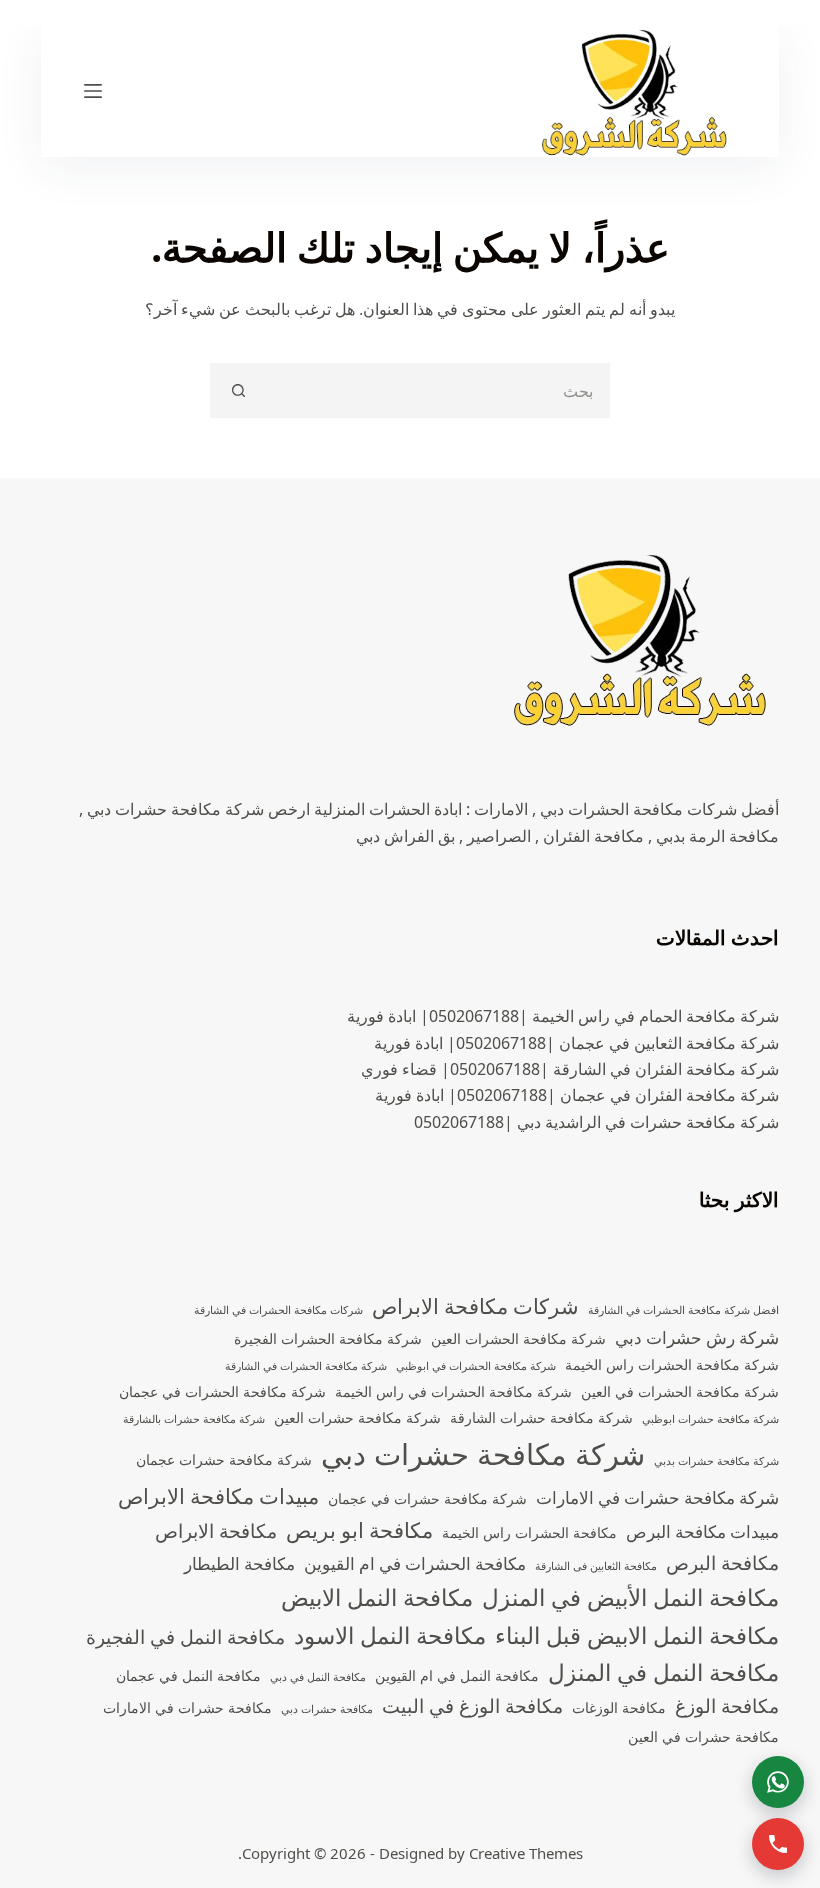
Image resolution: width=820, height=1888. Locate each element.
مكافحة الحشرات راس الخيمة (529, 1532)
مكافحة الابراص (216, 1531)
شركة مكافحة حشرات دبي (483, 1454)
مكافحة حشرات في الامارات (187, 1707)
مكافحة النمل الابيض (377, 1597)
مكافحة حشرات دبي (327, 1709)
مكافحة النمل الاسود (390, 1635)
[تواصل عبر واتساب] (778, 1782)
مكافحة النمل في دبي (318, 1677)
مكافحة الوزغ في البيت (472, 1706)
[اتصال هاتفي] (778, 1844)
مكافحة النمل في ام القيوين (457, 1675)
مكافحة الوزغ (727, 1706)
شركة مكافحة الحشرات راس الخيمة (672, 1364)
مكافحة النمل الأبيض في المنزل (630, 1597)
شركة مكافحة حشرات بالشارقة (194, 1419)
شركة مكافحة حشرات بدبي (716, 1461)
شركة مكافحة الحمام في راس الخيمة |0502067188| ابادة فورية (563, 1016)
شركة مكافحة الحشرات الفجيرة (328, 1338)
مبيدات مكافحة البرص (702, 1531)
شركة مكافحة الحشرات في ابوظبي (476, 1366)
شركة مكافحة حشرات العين (357, 1417)
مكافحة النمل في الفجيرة (185, 1637)
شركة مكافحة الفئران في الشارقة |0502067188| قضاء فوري (570, 1069)
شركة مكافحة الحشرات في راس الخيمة (453, 1391)
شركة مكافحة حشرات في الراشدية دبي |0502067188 (596, 1122)
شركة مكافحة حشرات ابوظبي (710, 1419)
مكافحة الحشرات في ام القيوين (415, 1563)
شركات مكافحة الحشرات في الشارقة (278, 1310)
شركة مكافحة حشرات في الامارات (657, 1497)
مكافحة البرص (722, 1563)
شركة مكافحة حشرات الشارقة (541, 1417)
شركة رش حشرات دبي (697, 1337)
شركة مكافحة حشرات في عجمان (427, 1498)
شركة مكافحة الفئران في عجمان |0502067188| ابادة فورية (577, 1095)
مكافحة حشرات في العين (703, 1736)
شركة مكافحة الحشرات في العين (680, 1391)
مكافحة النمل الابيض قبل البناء (637, 1635)
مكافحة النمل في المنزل (663, 1672)
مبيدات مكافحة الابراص (218, 1496)
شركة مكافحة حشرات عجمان (224, 1459)
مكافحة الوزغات (619, 1707)
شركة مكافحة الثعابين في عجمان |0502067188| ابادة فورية (576, 1043)
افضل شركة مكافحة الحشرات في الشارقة (683, 1310)
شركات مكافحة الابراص (475, 1306)
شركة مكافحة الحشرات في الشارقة (306, 1366)
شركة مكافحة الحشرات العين (518, 1338)
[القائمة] (93, 91)
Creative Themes (526, 1853)
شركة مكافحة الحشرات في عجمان (222, 1391)
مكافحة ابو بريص (359, 1530)
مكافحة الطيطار (239, 1563)
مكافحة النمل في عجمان (188, 1675)
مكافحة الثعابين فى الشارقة (596, 1566)
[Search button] (237, 390)
